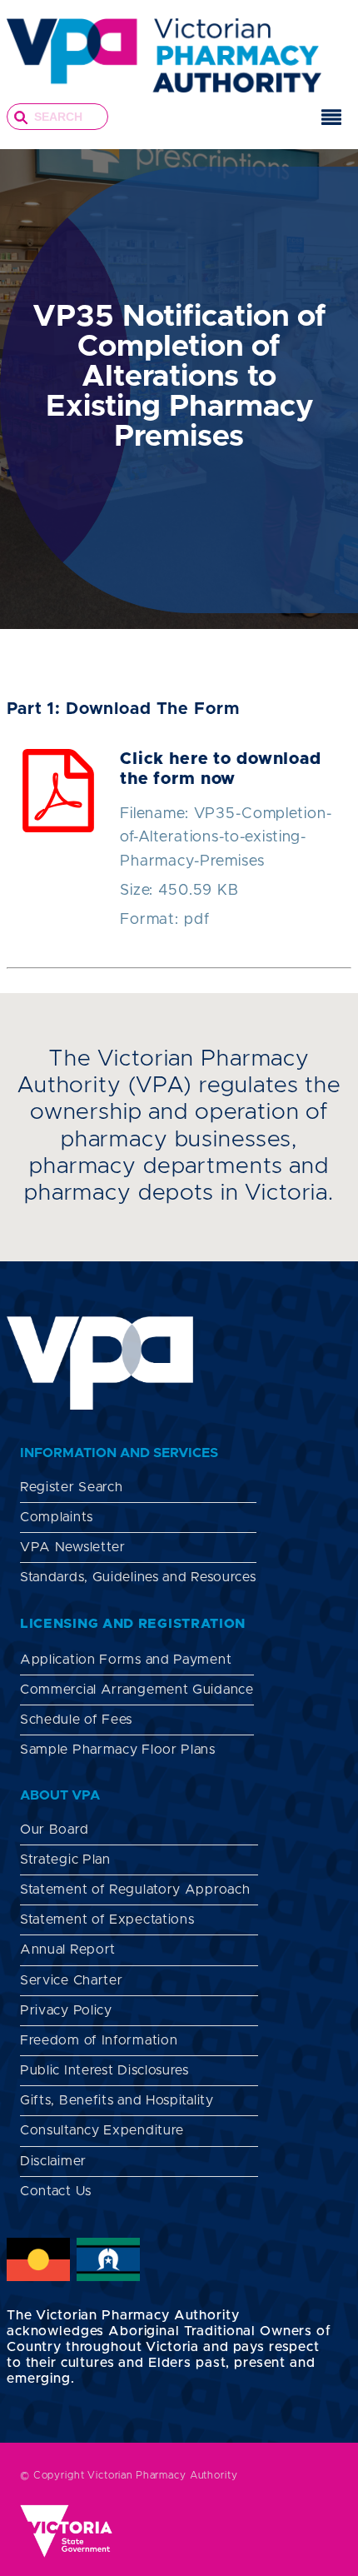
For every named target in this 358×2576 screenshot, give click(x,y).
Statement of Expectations (107, 1920)
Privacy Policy (66, 2010)
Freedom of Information (99, 2040)
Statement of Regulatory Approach (135, 1890)
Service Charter (72, 1980)
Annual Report (68, 1949)
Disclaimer (53, 2161)
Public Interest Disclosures (104, 2070)
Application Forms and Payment (126, 1660)
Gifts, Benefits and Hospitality (117, 2100)
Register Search (72, 1487)
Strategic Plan (65, 1860)
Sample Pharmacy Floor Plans (118, 1750)
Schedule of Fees (76, 1720)
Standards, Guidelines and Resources (138, 1577)
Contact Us (56, 2191)
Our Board (54, 1830)
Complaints (57, 1517)
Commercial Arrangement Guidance (137, 1690)
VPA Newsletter (73, 1547)
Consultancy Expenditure (102, 2130)
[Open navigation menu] (331, 120)
